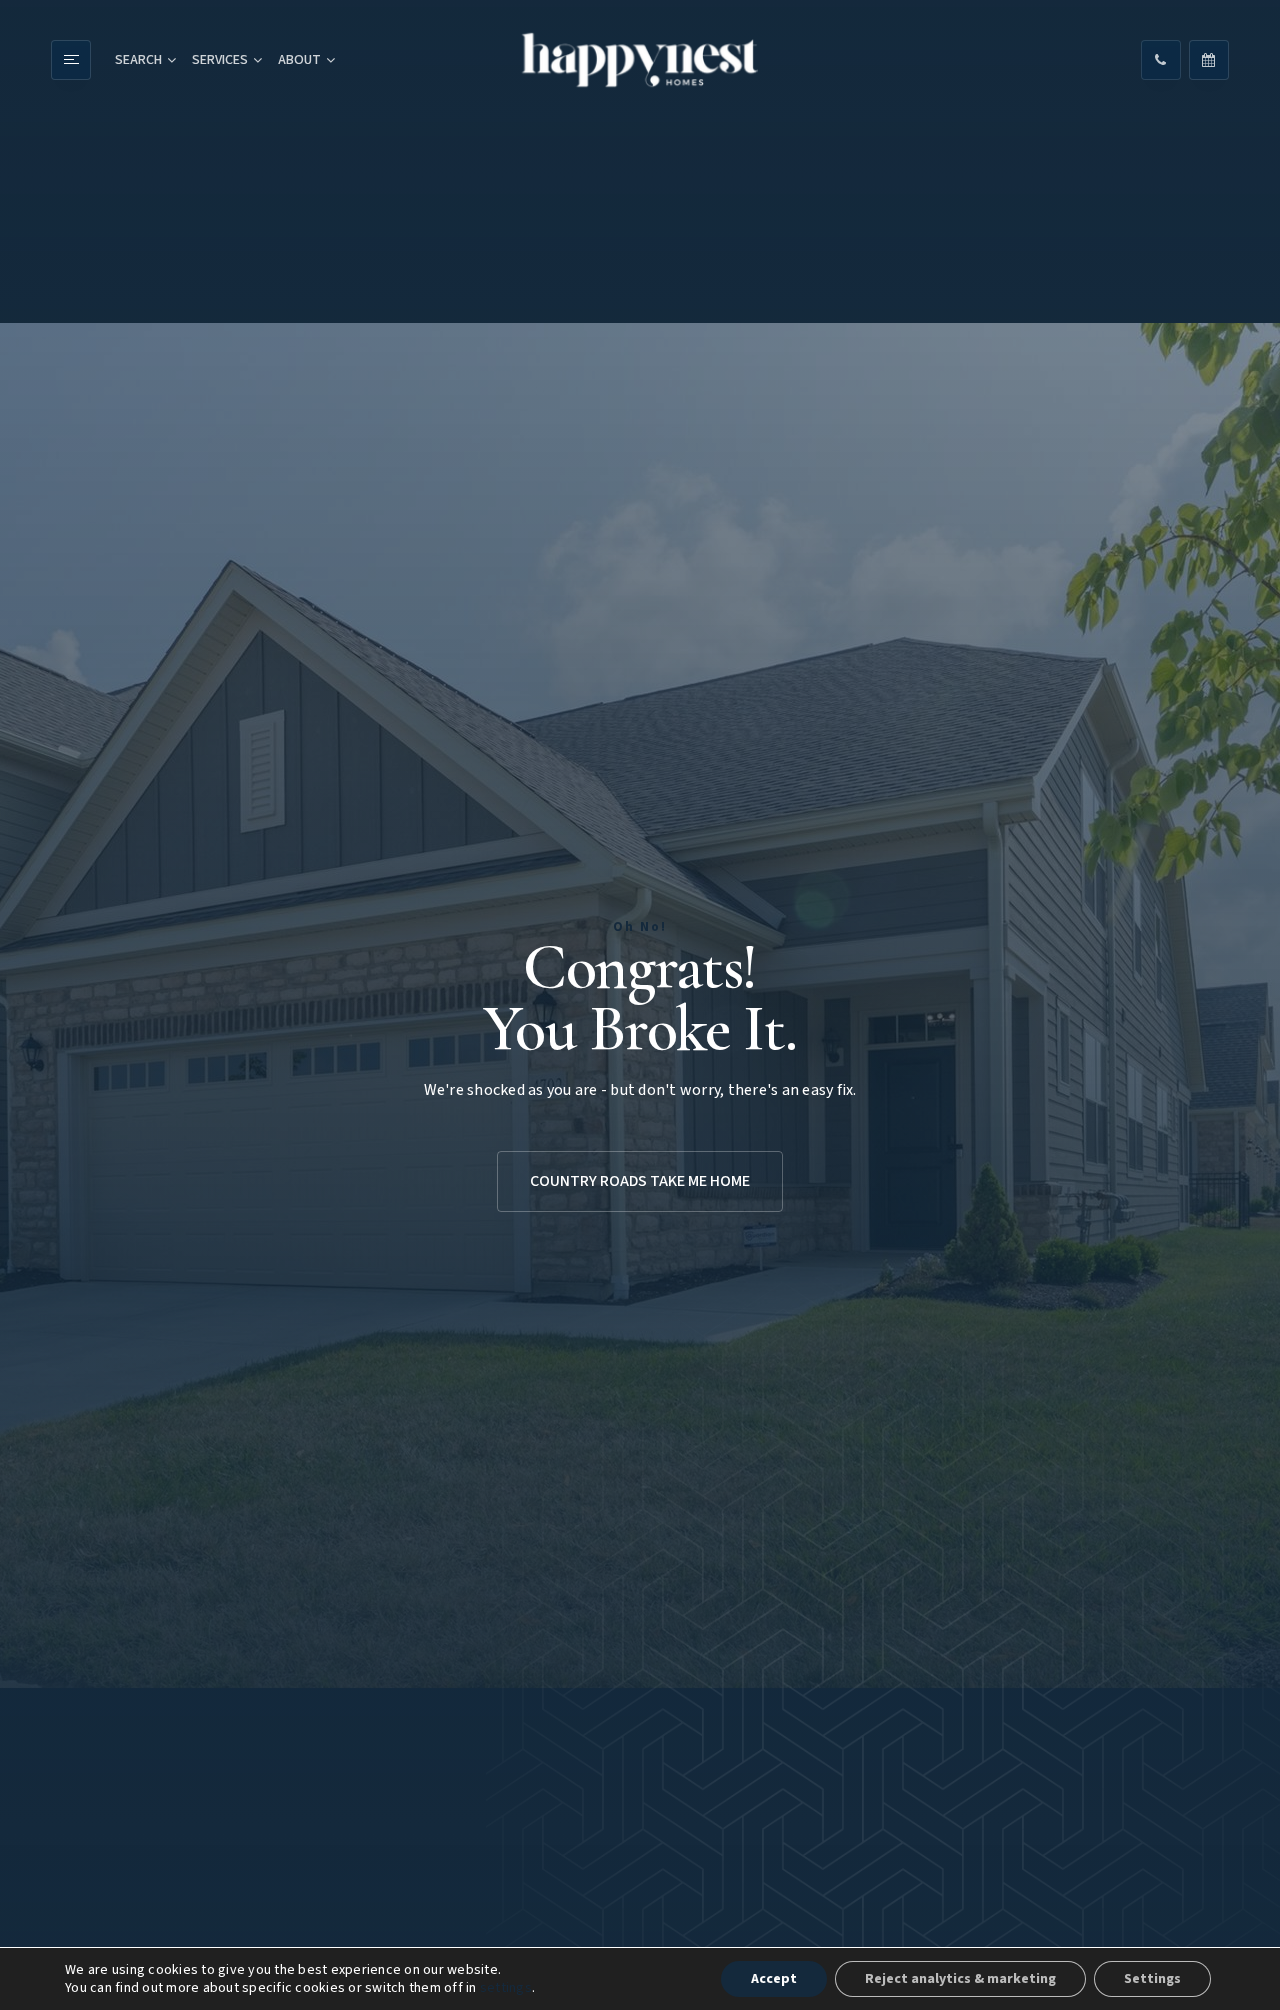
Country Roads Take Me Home (640, 1181)
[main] (640, 1005)
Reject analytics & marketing (960, 1979)
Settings (1152, 1979)
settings (506, 1988)
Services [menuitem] (220, 60)
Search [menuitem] (138, 60)
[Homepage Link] (640, 60)
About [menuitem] (299, 60)
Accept (774, 1979)
